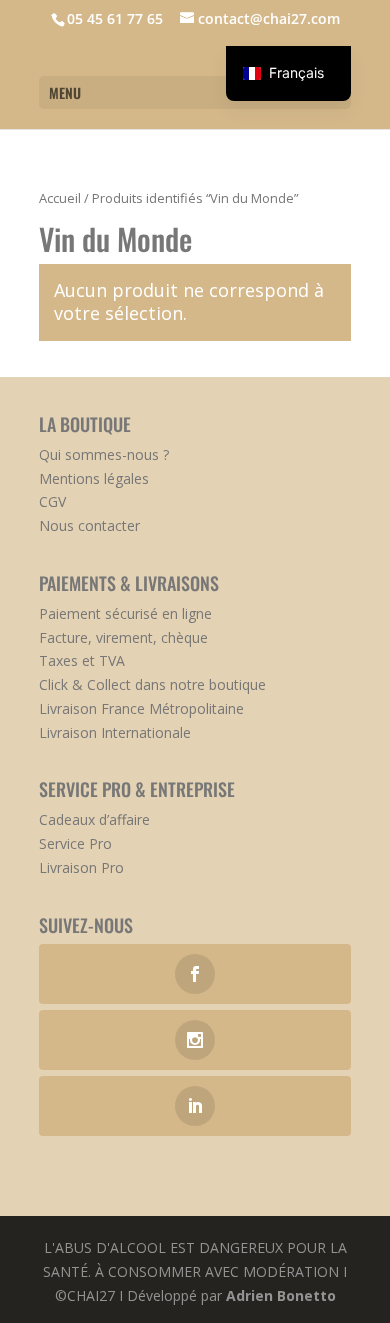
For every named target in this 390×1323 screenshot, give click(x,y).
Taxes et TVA (82, 660)
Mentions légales (94, 478)
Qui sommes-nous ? (104, 454)
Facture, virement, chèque (123, 637)
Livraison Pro (81, 867)
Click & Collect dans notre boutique (152, 684)
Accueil (60, 198)
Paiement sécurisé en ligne (125, 613)
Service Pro (75, 843)
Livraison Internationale (115, 732)
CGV (52, 501)
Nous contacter (89, 525)
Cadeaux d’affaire (94, 819)
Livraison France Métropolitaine (141, 708)
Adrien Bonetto (281, 1295)
